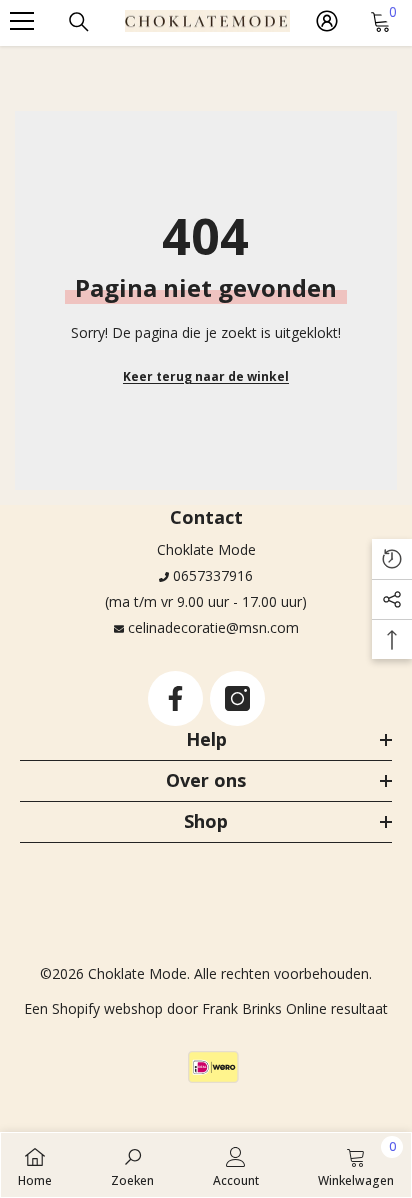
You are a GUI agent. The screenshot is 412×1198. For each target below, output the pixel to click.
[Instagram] (237, 698)
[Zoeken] (79, 22)
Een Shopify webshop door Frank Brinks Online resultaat (206, 1008)
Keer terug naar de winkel (206, 376)
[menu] (22, 21)
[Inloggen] (327, 21)
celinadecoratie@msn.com (213, 627)
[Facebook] (175, 698)
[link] (132, 1165)
